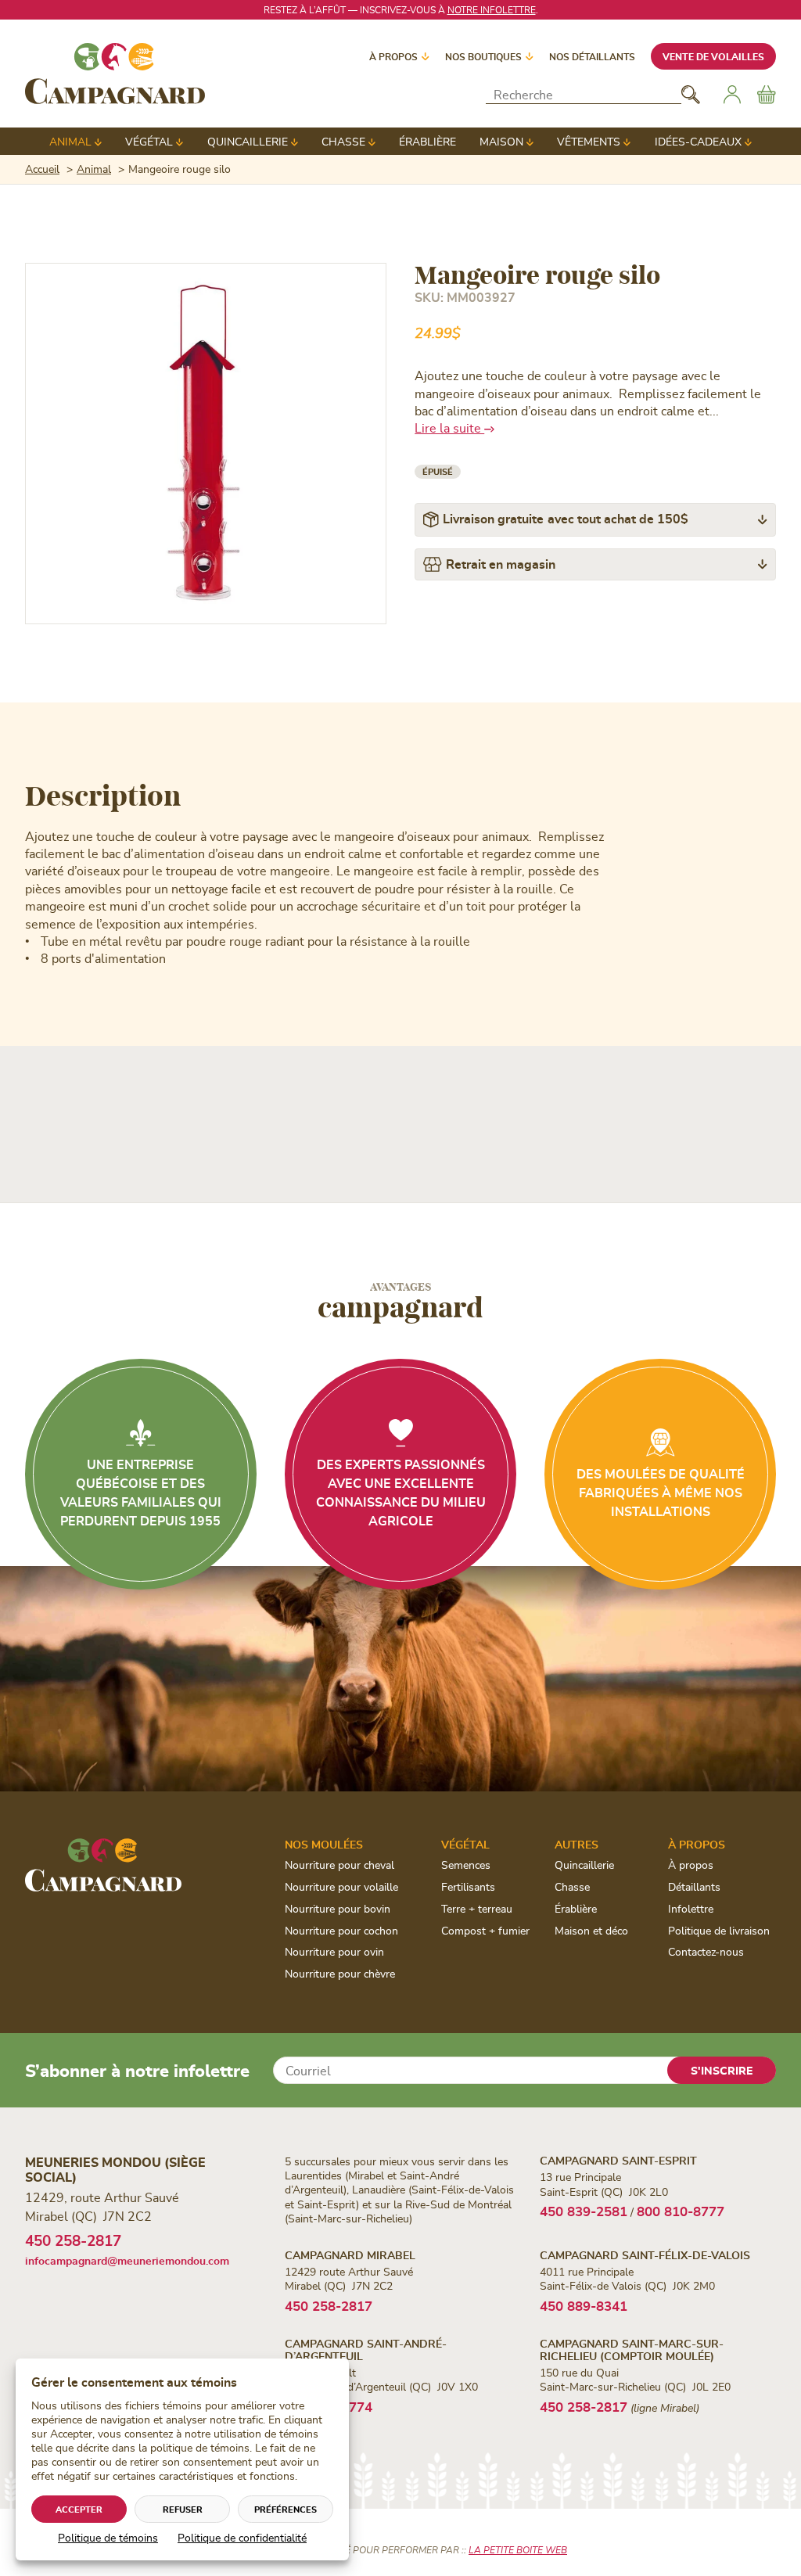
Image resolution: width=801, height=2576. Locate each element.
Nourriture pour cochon (341, 1930)
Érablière (427, 141)
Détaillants (694, 1886)
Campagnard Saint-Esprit (618, 2160)
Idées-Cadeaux (698, 141)
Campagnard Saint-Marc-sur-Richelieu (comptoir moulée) (632, 2349)
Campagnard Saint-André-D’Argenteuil (366, 2349)
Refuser (183, 2509)
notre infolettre (492, 9)
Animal (70, 141)
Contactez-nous (706, 1951)
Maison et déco (591, 1930)
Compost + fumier (485, 1930)
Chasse (343, 141)
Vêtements (589, 141)
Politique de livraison (719, 1930)
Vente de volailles (713, 56)
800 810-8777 (681, 2211)
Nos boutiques (483, 56)
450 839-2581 (584, 2211)
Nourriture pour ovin (334, 1951)
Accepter (79, 2509)
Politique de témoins (108, 2537)
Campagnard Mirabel (350, 2255)
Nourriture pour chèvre (340, 1973)
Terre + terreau (477, 1908)
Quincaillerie (248, 141)
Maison (501, 141)
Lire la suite (449, 428)
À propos (393, 56)
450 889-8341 (584, 2305)
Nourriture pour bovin (338, 1908)
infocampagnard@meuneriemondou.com (127, 2260)
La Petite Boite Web (518, 2549)
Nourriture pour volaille (341, 1886)
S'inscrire (722, 2070)
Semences (466, 1865)
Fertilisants (468, 1886)
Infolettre (691, 1908)
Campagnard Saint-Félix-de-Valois (645, 2255)
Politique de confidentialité (242, 2537)
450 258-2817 (73, 2240)
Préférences (286, 2509)
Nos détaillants (592, 56)
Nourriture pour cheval (339, 1865)
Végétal (149, 141)
